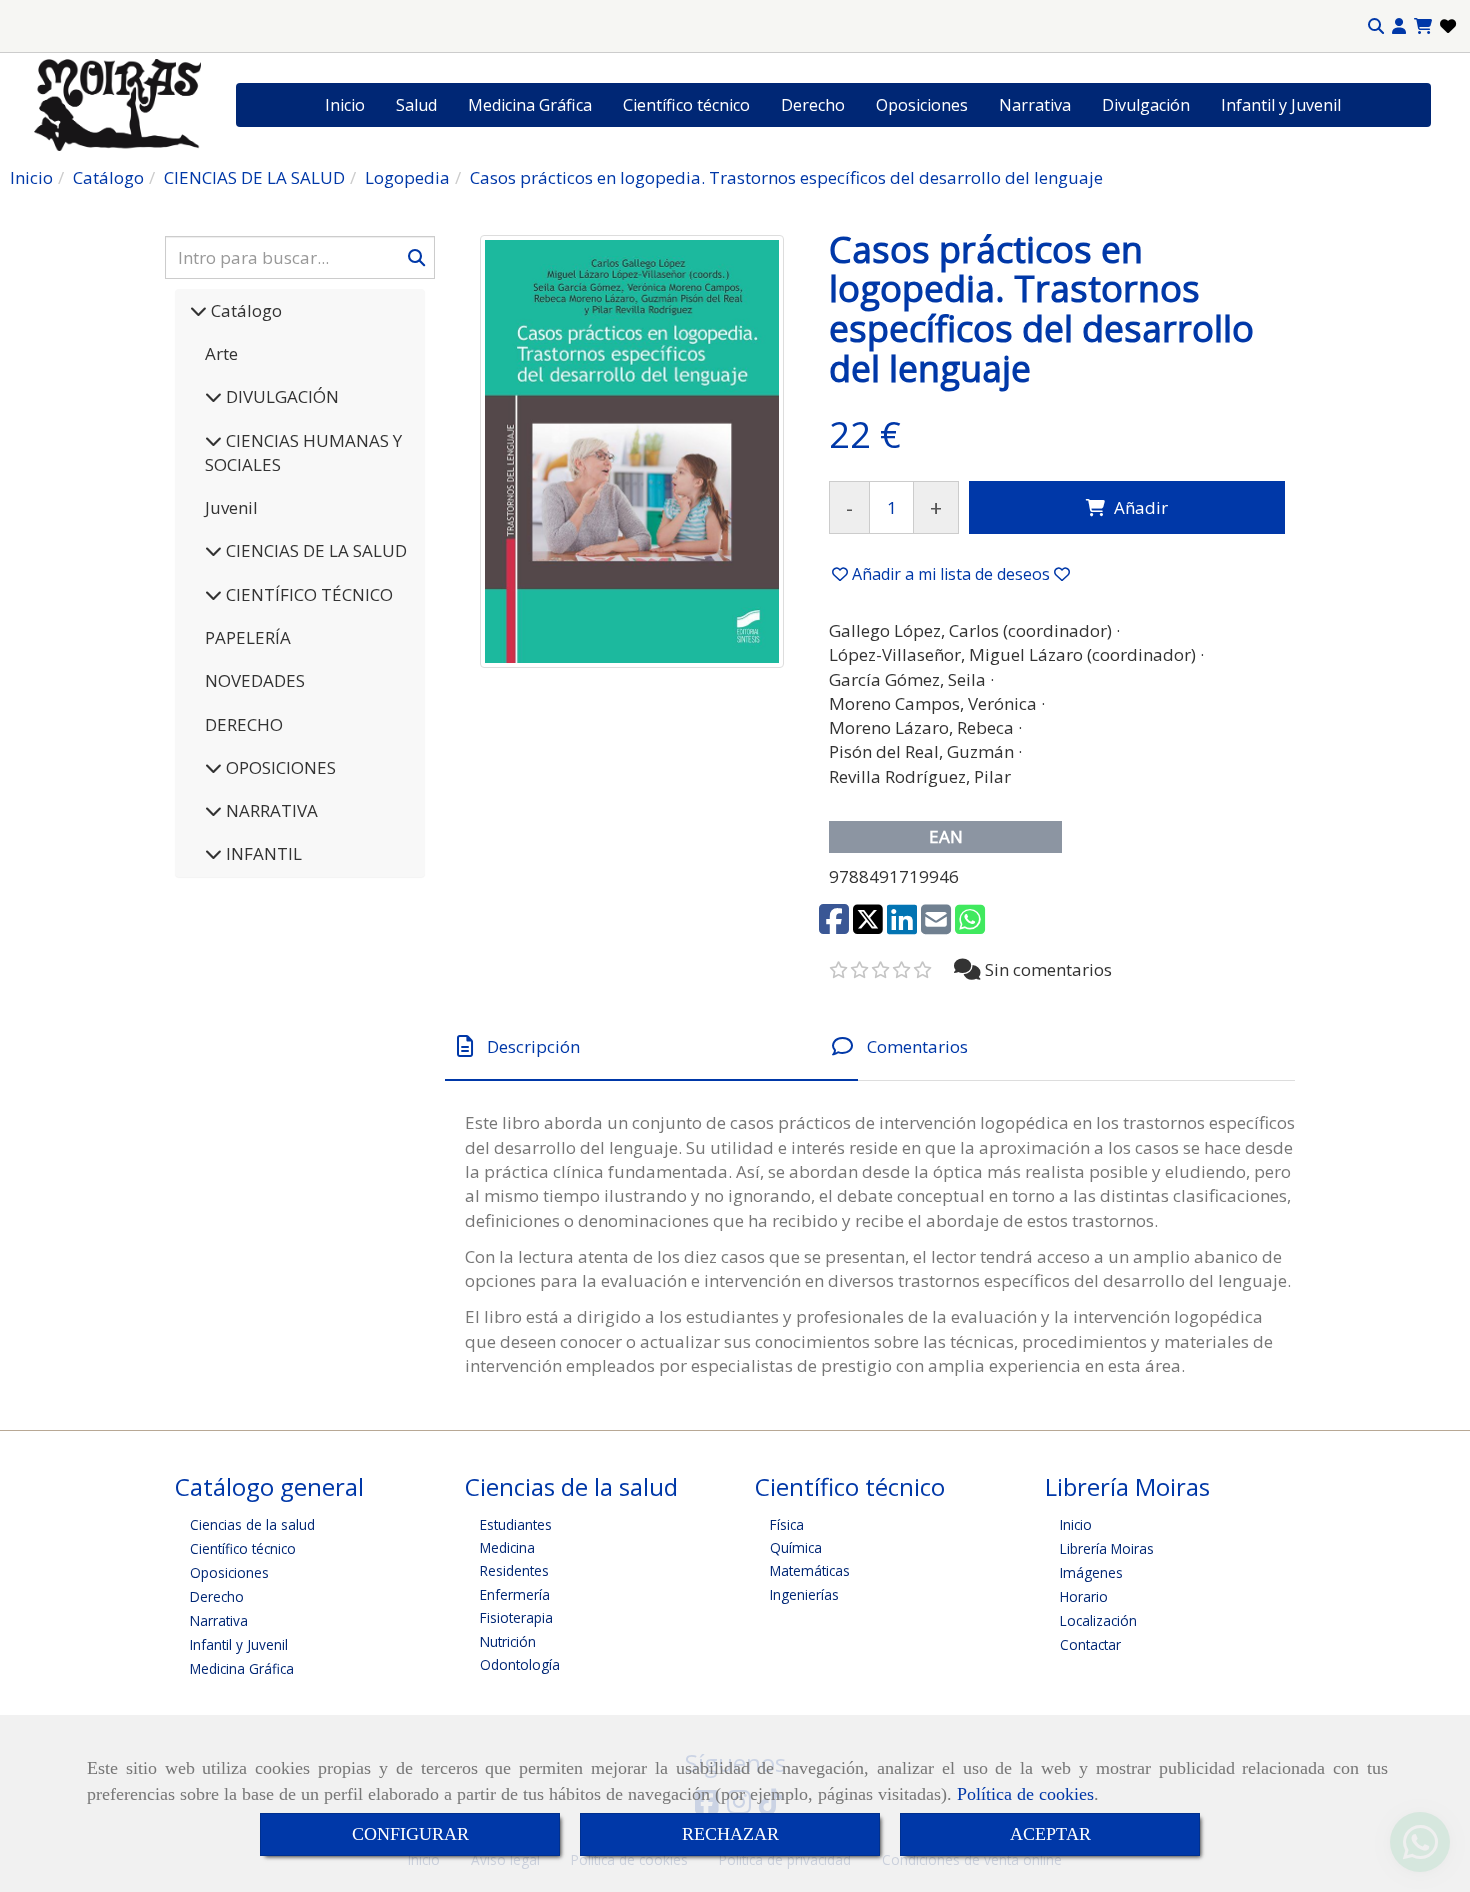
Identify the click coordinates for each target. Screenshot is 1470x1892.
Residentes (514, 1570)
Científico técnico (686, 105)
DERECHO (244, 724)
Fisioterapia (516, 1617)
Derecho (813, 105)
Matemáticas (810, 1570)
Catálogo (244, 310)
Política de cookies (1025, 1794)
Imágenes (1091, 1572)
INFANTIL (262, 853)
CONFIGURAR (410, 1834)
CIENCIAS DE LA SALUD (314, 550)
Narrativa (1035, 105)
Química (796, 1547)
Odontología (520, 1664)
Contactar (1090, 1644)
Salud (416, 105)
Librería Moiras (1107, 1548)
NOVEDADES (255, 680)
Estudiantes (516, 1524)
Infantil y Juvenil (1281, 105)
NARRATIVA (270, 810)
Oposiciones (922, 105)
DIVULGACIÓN (280, 396)
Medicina (507, 1547)
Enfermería (515, 1594)
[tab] (651, 1046)
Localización (1098, 1620)
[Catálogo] (198, 310)
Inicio (345, 105)
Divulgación (1146, 105)
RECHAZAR (730, 1834)
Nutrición (508, 1641)
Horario (1084, 1596)
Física (787, 1524)
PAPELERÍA (248, 637)
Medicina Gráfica (530, 105)
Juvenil (231, 507)
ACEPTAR (1050, 1834)
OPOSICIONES (279, 767)
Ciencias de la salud (252, 1524)
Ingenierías (804, 1594)
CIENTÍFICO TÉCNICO (307, 594)
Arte (221, 353)
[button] (1399, 26)
